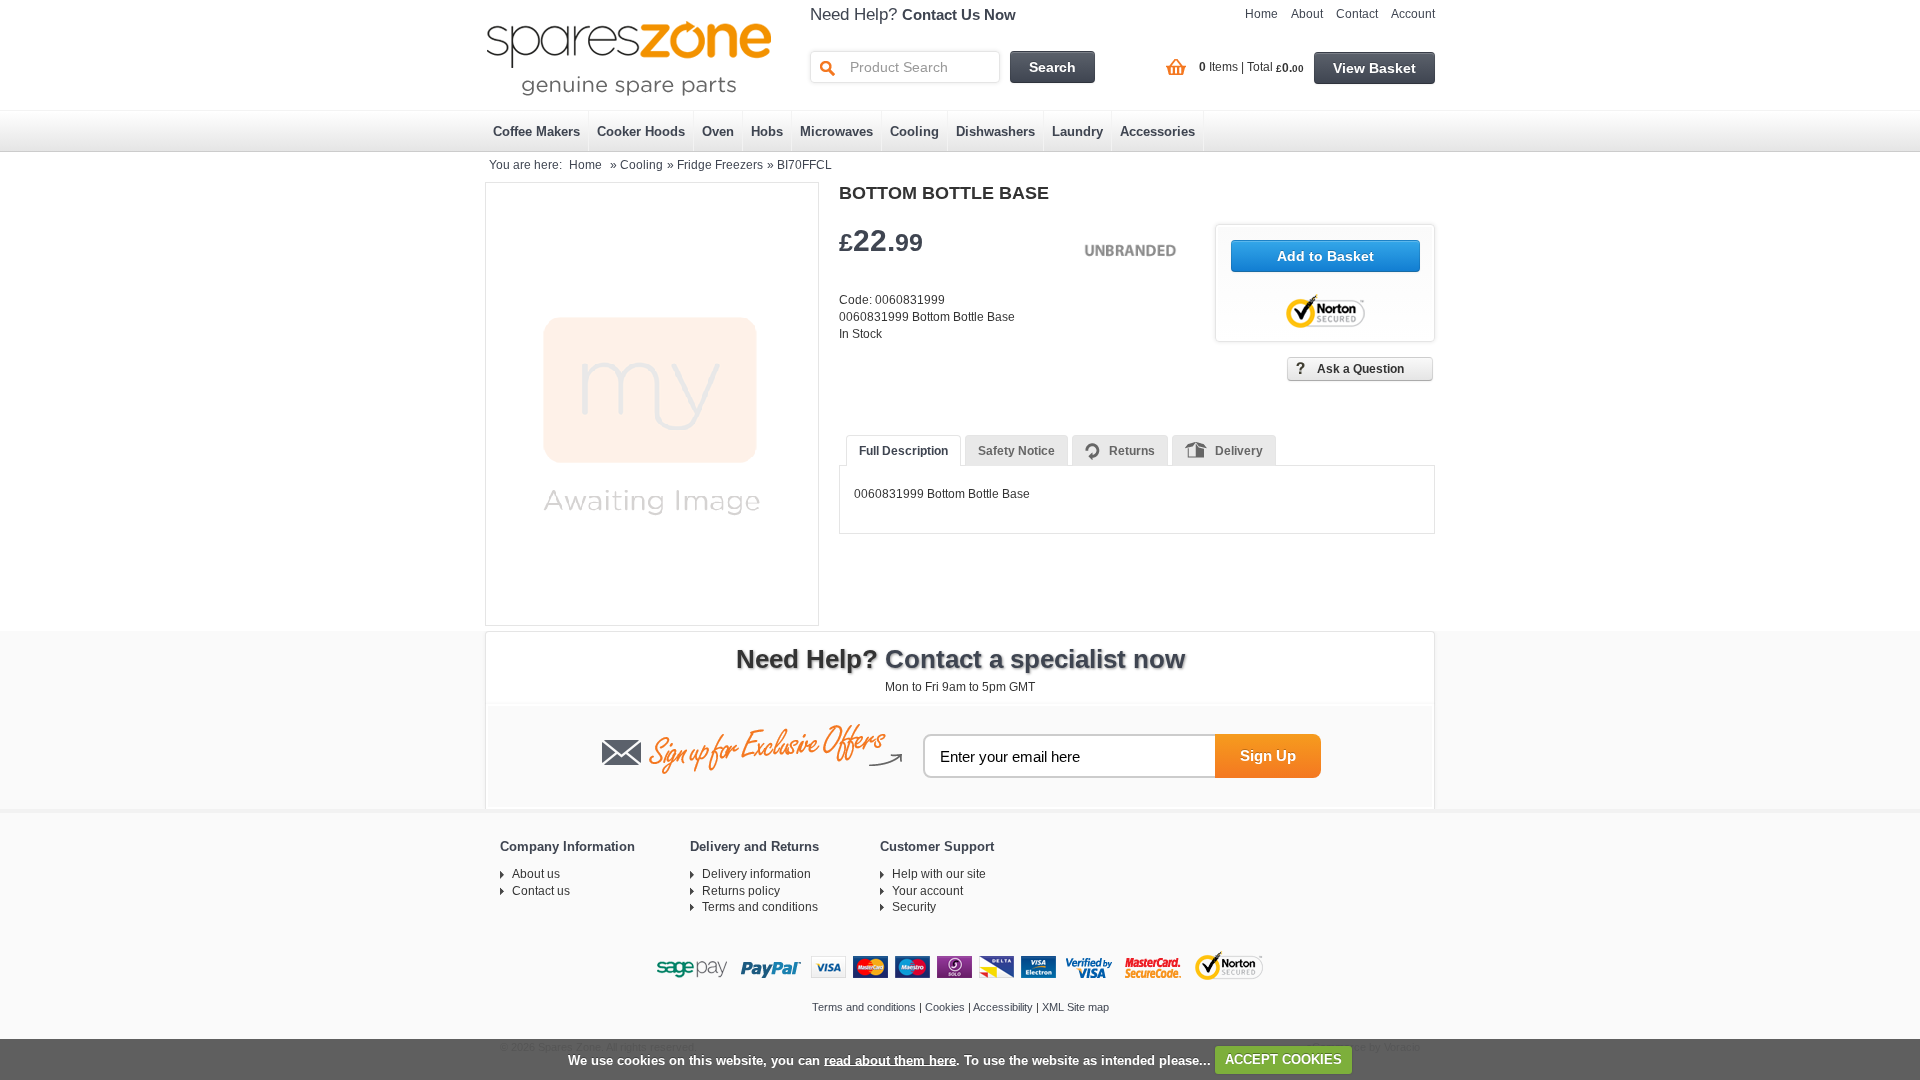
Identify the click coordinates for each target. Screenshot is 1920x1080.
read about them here (890, 1059)
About (1307, 14)
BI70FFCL (804, 165)
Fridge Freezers (720, 165)
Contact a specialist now (1035, 659)
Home (1261, 14)
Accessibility (1003, 1007)
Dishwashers (995, 131)
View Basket (1374, 68)
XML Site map (1075, 1007)
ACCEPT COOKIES (1283, 1059)
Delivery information (756, 874)
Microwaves (836, 131)
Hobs (767, 131)
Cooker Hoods (641, 131)
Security (914, 907)
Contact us (541, 891)
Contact (1357, 14)
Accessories (1157, 131)
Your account (927, 891)
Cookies (945, 1007)
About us (536, 874)
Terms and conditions (760, 907)
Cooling (914, 131)
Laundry (1077, 131)
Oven (718, 131)
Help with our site (939, 874)
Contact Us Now (959, 14)
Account (1413, 14)
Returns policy (741, 891)
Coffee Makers (536, 131)
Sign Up (1268, 755)
